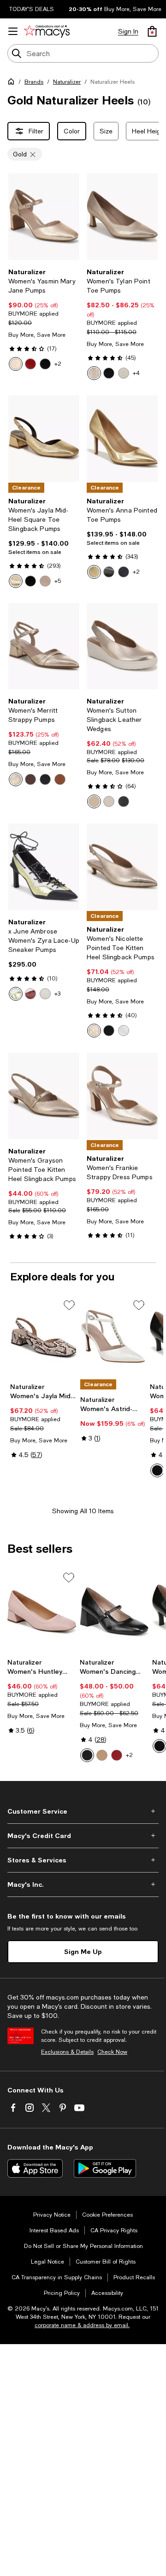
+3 (57, 994)
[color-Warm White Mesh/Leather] (45, 994)
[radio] (16, 364)
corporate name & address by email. (82, 2325)
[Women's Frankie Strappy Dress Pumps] (122, 1096)
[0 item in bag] (152, 31)
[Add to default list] (69, 1305)
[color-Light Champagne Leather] (94, 801)
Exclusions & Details (67, 2052)
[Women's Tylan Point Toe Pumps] (122, 217)
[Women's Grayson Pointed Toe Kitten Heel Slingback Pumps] (44, 1096)
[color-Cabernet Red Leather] (30, 779)
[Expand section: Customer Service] (83, 1811)
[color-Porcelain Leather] (109, 801)
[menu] (13, 31)
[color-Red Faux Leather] (30, 364)
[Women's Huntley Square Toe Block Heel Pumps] (42, 1612)
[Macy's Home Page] (47, 31)
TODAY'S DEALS (32, 9)
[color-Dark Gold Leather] (16, 581)
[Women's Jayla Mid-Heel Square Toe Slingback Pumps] (44, 438)
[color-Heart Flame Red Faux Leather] (117, 1755)
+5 (58, 581)
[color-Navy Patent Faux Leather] (109, 373)
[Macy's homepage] (13, 83)
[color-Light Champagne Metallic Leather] (94, 1031)
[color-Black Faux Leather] (45, 364)
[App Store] (35, 2168)
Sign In (128, 31)
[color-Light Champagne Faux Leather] (94, 373)
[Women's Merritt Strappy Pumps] (44, 646)
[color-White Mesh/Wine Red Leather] (30, 994)
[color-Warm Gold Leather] (94, 572)
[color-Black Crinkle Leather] (109, 1031)
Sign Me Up (83, 1951)
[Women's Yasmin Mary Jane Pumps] (44, 217)
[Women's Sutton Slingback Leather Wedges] (122, 646)
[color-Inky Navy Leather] (124, 572)
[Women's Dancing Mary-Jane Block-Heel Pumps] (114, 1612)
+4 (136, 373)
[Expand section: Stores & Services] (83, 1860)
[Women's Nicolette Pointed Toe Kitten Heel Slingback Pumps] (122, 867)
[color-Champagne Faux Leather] (16, 364)
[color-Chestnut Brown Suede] (60, 779)
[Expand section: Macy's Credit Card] (83, 1836)
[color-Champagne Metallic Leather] (16, 779)
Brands (34, 82)
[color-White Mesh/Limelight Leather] (16, 994)
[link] (44, 319)
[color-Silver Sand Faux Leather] (124, 373)
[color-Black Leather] (30, 581)
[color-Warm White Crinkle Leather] (124, 1031)
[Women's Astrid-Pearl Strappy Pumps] (113, 1338)
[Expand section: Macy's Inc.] (83, 1884)
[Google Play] (105, 2168)
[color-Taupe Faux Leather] (102, 1755)
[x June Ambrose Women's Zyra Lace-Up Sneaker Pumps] (44, 867)
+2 (58, 364)
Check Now (112, 2052)
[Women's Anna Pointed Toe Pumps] (122, 438)
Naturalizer (67, 82)
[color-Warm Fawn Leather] (45, 581)
